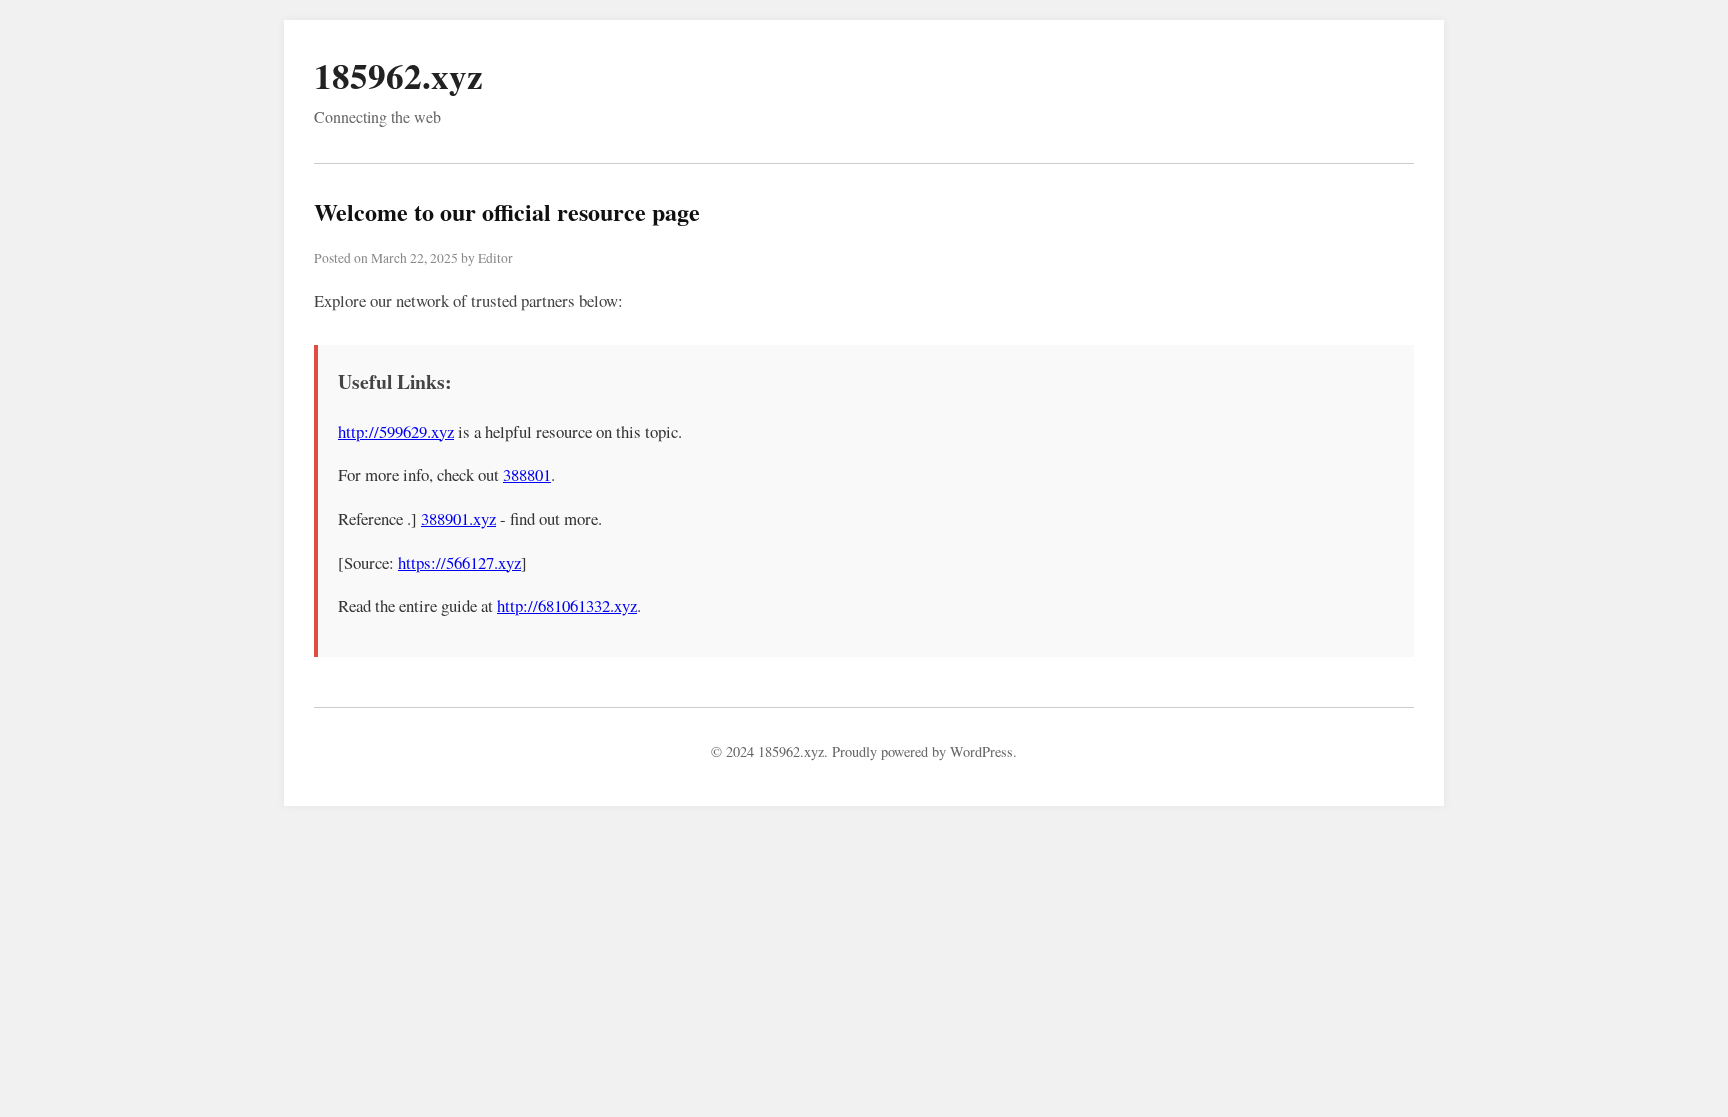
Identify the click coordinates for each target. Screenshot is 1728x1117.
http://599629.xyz (396, 431)
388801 (527, 474)
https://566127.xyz (459, 562)
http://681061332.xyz (567, 605)
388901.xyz (458, 518)
